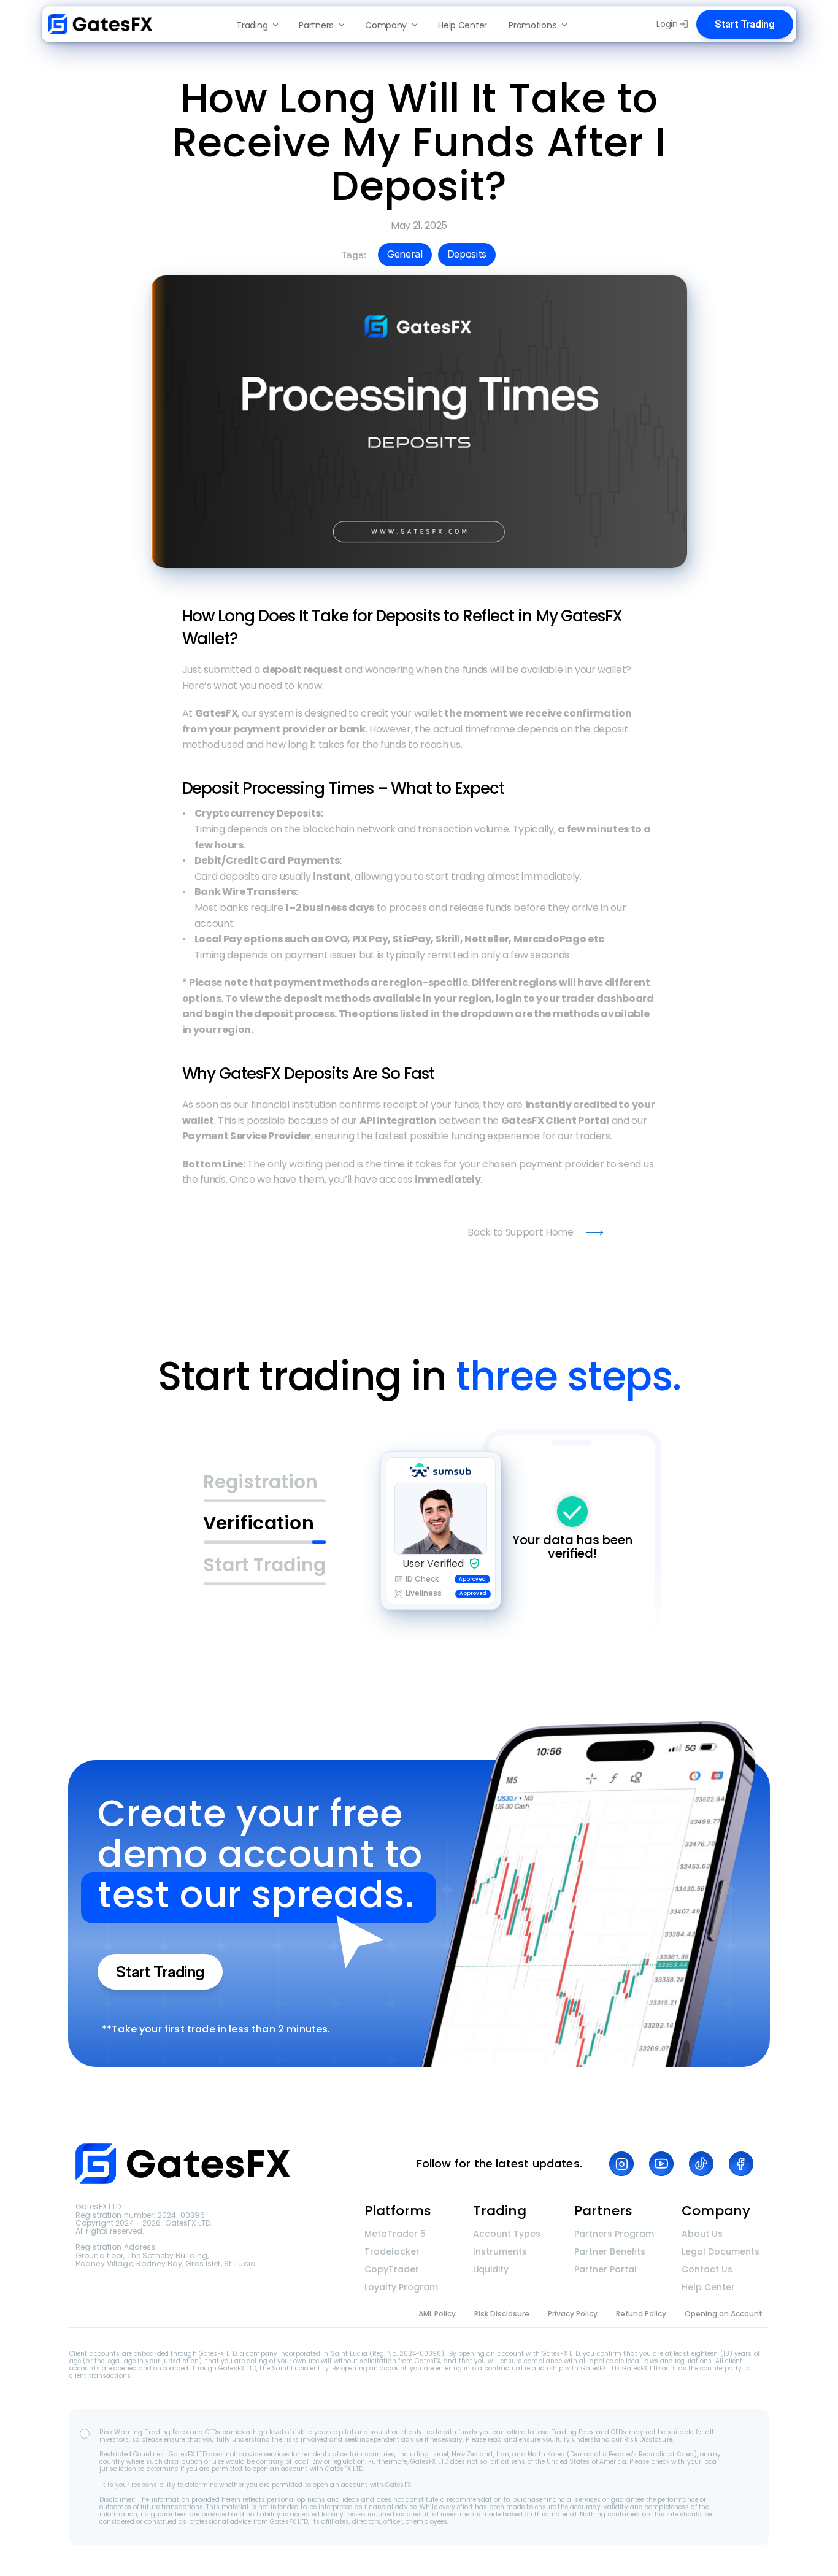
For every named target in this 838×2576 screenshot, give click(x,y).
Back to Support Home (521, 1232)
